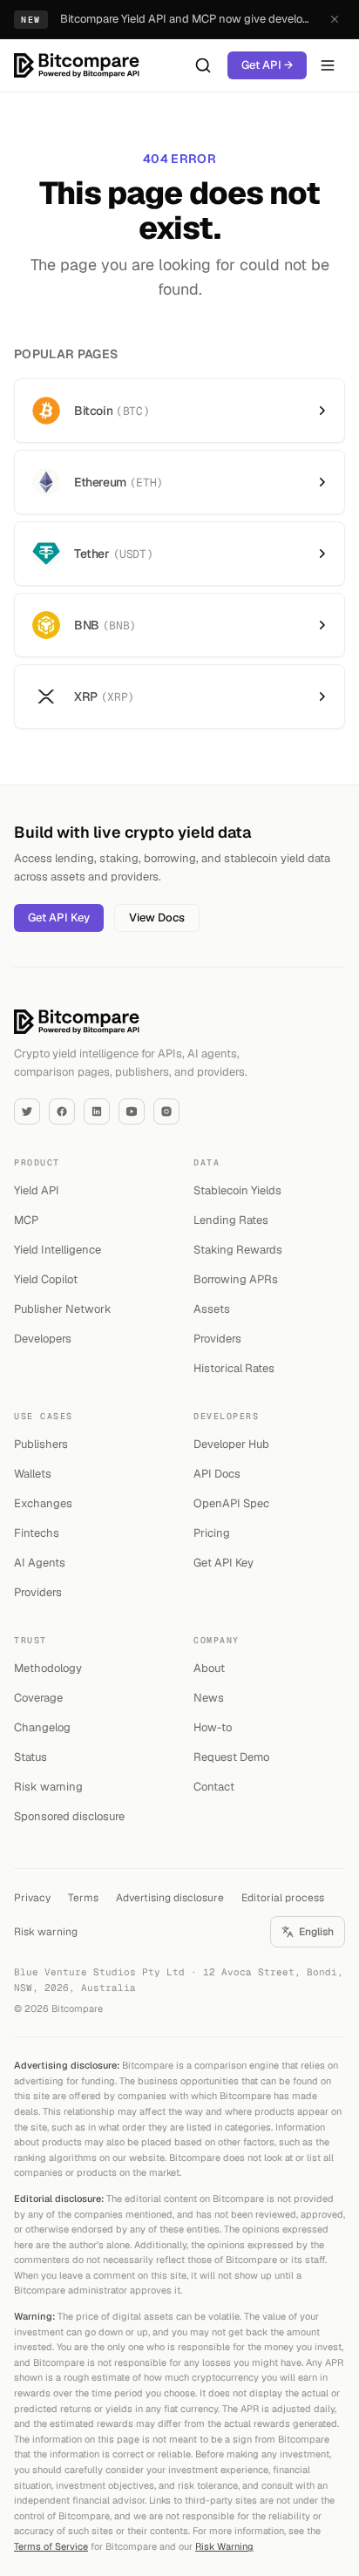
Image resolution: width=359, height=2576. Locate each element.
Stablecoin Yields (237, 1190)
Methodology (48, 1668)
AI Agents (40, 1563)
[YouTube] (132, 1111)
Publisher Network (63, 1309)
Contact (214, 1787)
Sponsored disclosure (69, 1816)
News (209, 1698)
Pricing (212, 1533)
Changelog (42, 1727)
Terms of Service (51, 2546)
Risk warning (48, 1787)
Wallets (33, 1474)
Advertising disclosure (170, 1898)
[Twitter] (27, 1111)
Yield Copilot (46, 1279)
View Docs (157, 918)
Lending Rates (231, 1220)
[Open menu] (328, 65)
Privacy (32, 1898)
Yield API (37, 1190)
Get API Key (59, 918)
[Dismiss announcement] (335, 19)
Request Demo (231, 1757)
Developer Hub (231, 1444)
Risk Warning (224, 2546)
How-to (213, 1727)
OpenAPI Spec (231, 1503)
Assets (212, 1309)
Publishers (41, 1444)
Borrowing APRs (236, 1279)
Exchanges (43, 1503)
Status (30, 1757)
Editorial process (283, 1898)
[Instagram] (166, 1111)
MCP (26, 1220)
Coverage (38, 1698)
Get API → (267, 65)
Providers (217, 1339)
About (209, 1668)
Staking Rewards (238, 1250)
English (316, 1932)
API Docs (217, 1474)
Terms (83, 1898)
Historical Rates (234, 1368)
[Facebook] (62, 1111)
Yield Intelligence (58, 1250)
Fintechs (37, 1533)
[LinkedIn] (97, 1111)
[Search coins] (203, 65)
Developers (43, 1339)
